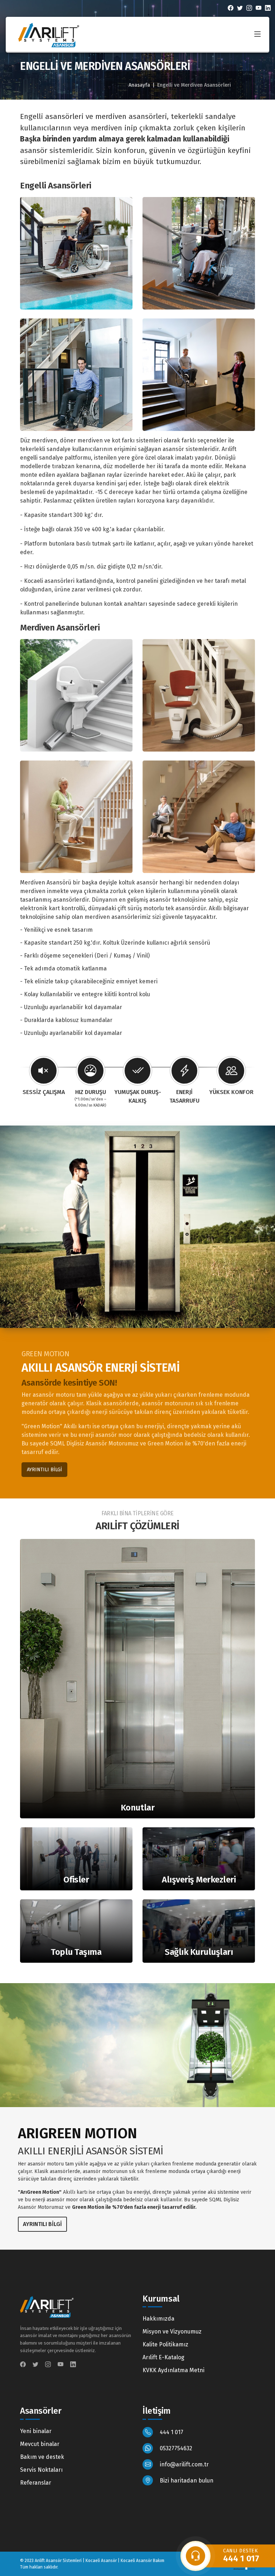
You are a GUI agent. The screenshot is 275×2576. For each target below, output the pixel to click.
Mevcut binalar (40, 2444)
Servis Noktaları (41, 2470)
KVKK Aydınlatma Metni (173, 2370)
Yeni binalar (36, 2431)
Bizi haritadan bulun (186, 2481)
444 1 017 (171, 2432)
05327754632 (175, 2448)
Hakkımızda (158, 2319)
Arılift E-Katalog (163, 2357)
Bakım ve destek (42, 2457)
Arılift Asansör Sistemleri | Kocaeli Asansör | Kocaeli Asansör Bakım (100, 2561)
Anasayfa (139, 85)
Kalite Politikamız (165, 2344)
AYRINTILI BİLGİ (44, 1470)
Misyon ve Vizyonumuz (172, 2332)
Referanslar (36, 2483)
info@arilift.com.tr (184, 2464)
